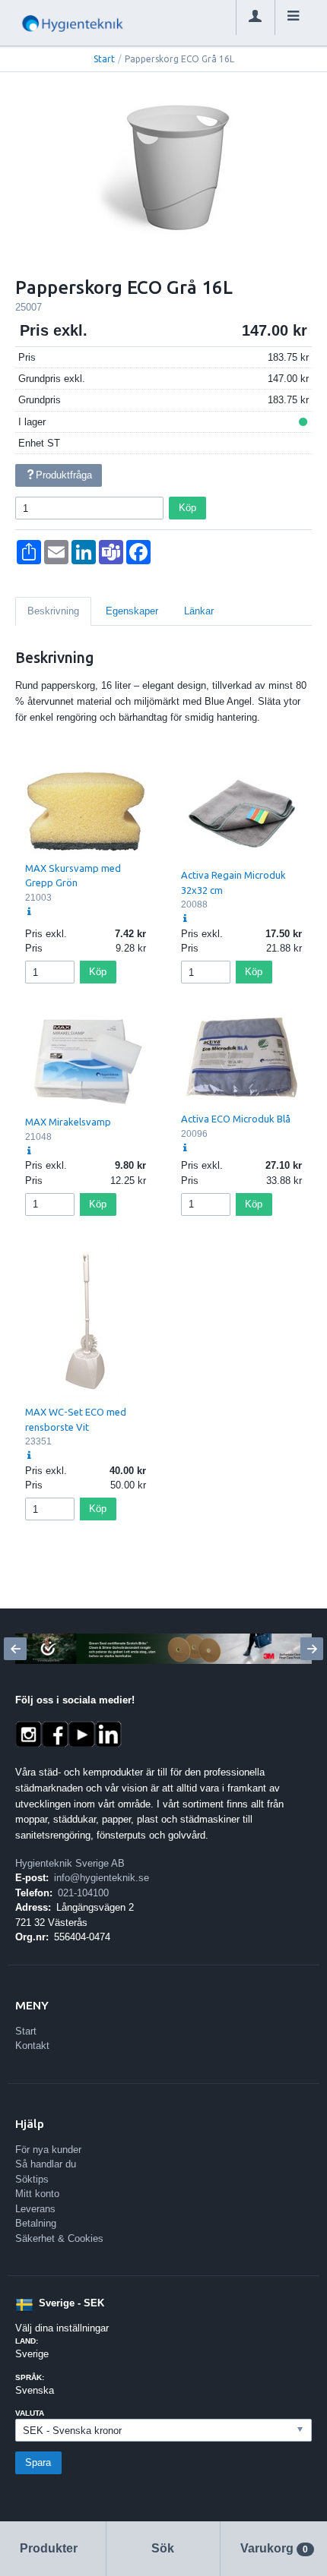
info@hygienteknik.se (102, 1878)
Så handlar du (46, 2164)
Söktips (32, 2179)
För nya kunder (48, 2150)
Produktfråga (64, 475)
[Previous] (15, 1649)
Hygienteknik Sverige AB (70, 1863)
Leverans (35, 2209)
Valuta (30, 2413)
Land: (27, 2341)
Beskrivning (53, 611)
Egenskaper (132, 611)
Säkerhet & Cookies (59, 2238)
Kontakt (32, 2046)
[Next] (312, 1649)
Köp (187, 508)
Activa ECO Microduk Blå (236, 1119)
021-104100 (83, 1893)
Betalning (36, 2223)
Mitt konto (37, 2194)
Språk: (30, 2377)
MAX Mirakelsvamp (68, 1122)
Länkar (199, 611)
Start (104, 59)
